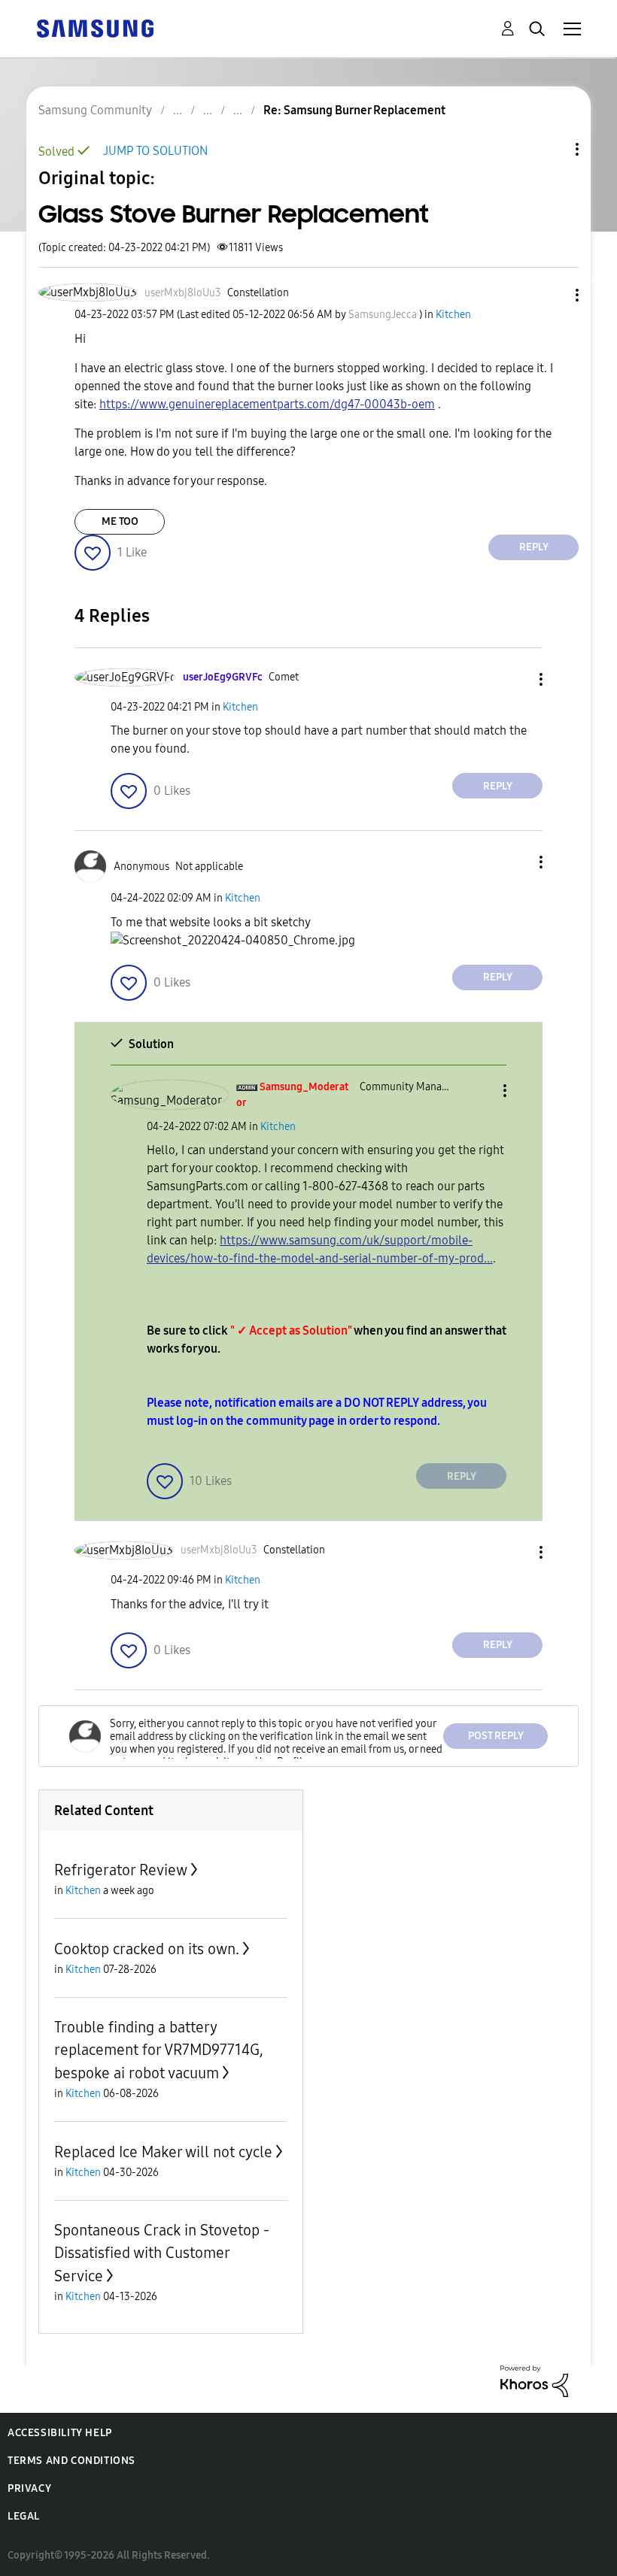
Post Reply (496, 1736)
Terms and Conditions (71, 2461)
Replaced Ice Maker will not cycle (163, 2152)
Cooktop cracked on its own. (147, 1949)
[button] (552, 295)
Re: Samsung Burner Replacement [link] (354, 110)
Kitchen (453, 315)
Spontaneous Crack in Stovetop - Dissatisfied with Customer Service (162, 2253)
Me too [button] (120, 521)
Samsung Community (95, 110)
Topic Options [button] (552, 149)
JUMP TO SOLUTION (155, 151)
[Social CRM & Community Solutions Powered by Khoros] (534, 2380)
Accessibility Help (60, 2433)
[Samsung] (95, 27)
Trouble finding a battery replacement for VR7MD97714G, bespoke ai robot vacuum (159, 2050)
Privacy (29, 2488)
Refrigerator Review (121, 1870)
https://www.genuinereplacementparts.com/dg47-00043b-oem (267, 404)
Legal (24, 2516)
